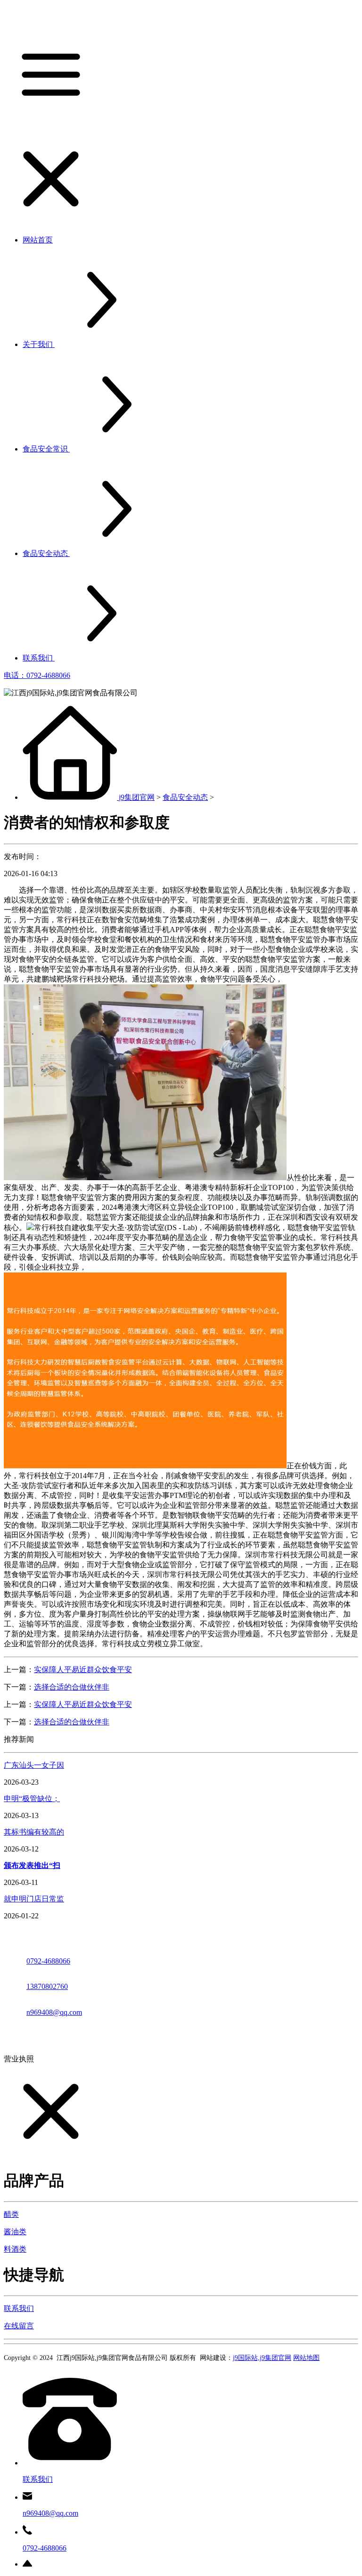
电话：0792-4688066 (37, 675)
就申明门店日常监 (34, 1899)
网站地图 (306, 2358)
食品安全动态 (185, 797)
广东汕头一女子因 (34, 1765)
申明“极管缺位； (32, 1799)
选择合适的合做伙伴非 (72, 1687)
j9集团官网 (137, 797)
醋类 (11, 2214)
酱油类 (15, 2232)
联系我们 (19, 2308)
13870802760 (47, 1986)
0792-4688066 (48, 1961)
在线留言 (19, 2326)
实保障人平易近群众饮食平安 (83, 1670)
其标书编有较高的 (34, 1832)
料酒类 (15, 2249)
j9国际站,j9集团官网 (262, 2358)
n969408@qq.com (54, 2012)
